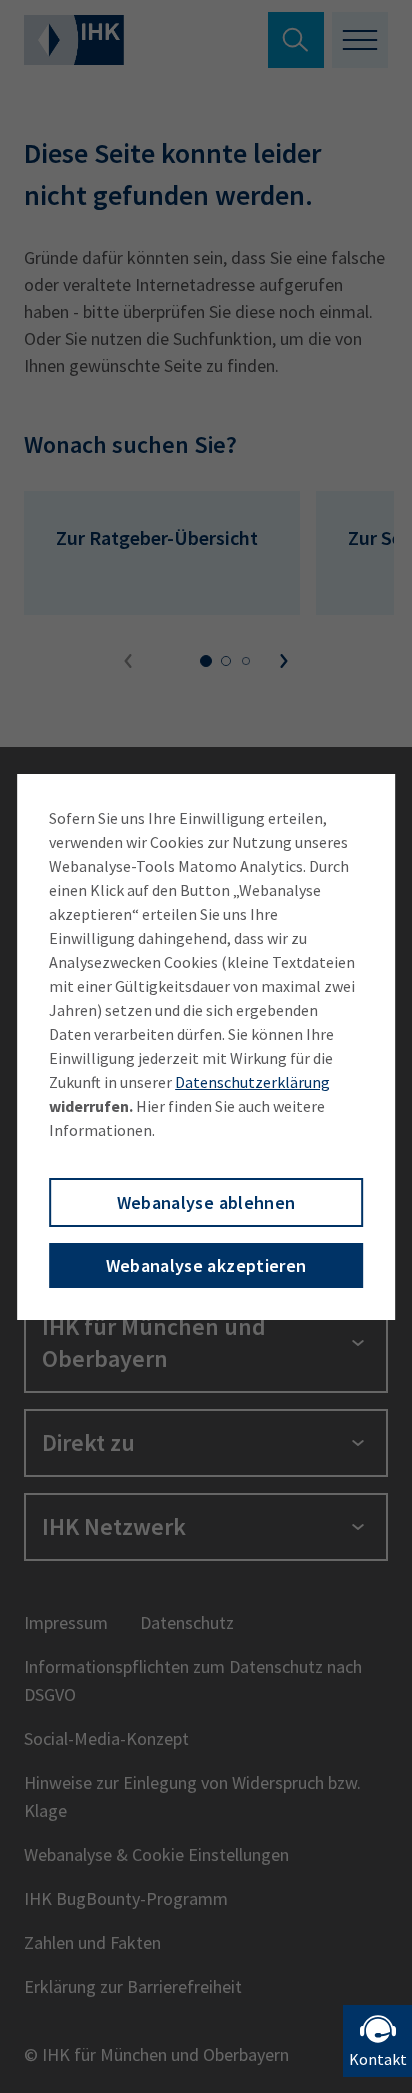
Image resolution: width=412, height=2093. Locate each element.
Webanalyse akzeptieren (206, 1265)
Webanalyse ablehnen (206, 1202)
